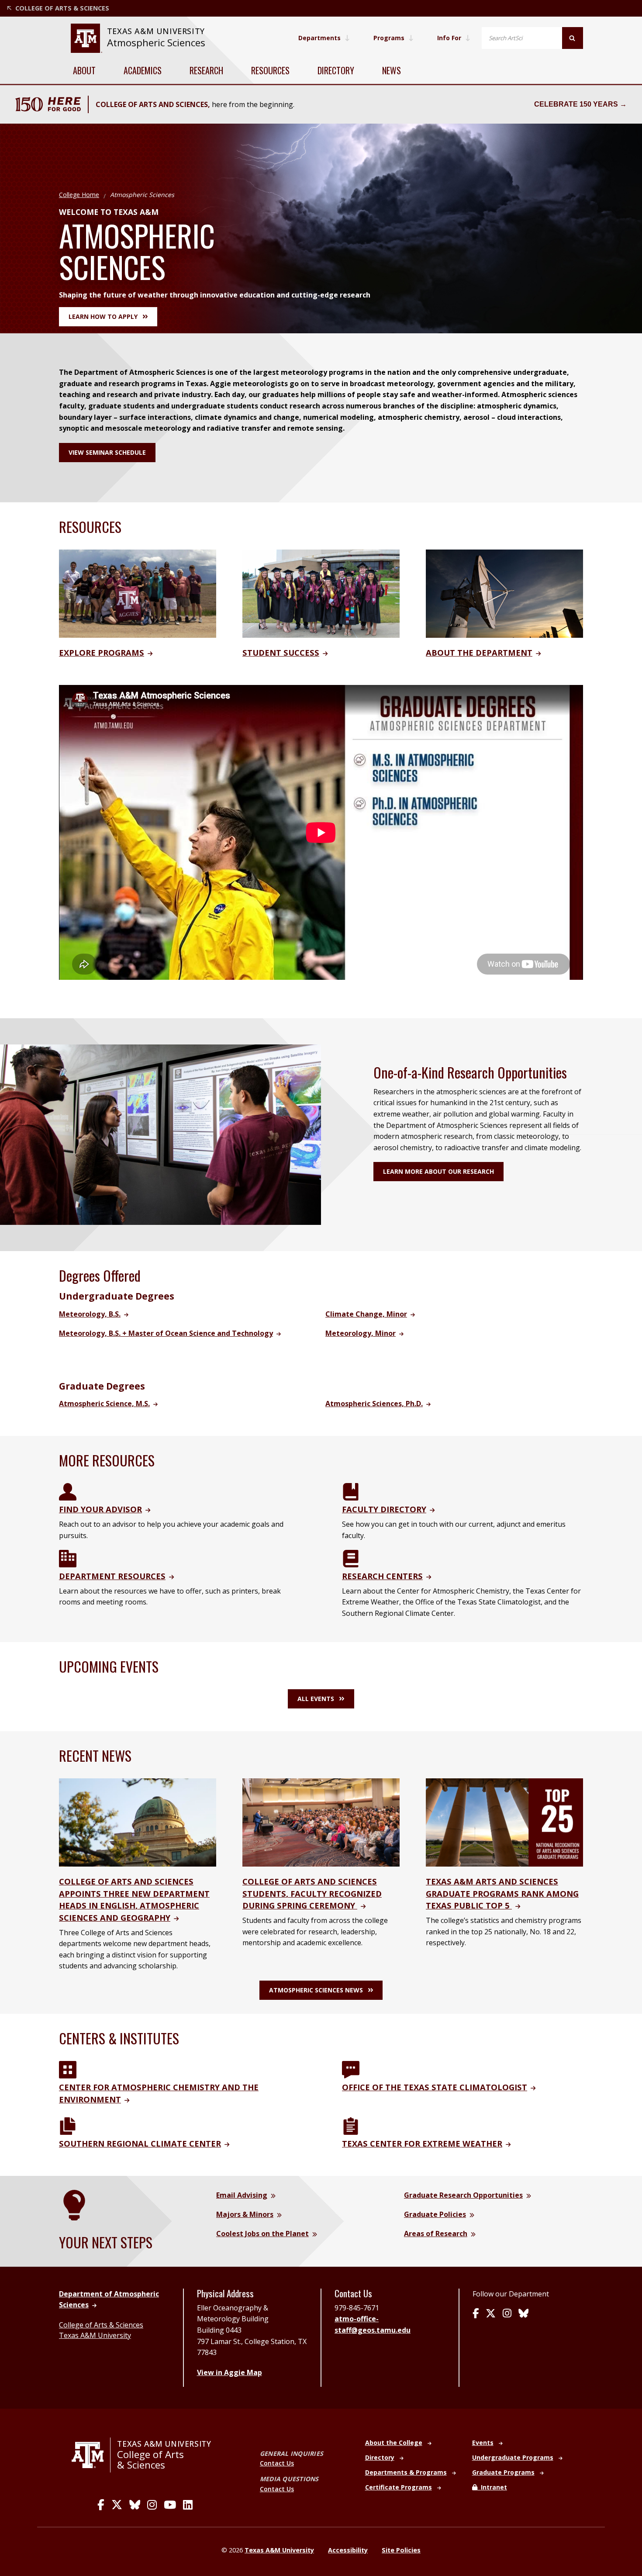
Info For (449, 38)
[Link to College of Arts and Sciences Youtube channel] (170, 2505)
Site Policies (401, 2550)
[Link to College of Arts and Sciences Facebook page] (101, 2505)
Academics (143, 70)
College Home (79, 195)
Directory (336, 70)
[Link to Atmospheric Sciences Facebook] (476, 2314)
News (392, 70)
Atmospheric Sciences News (316, 1990)
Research (206, 70)
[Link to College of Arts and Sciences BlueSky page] (135, 2505)
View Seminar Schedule (107, 452)
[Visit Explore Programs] (138, 593)
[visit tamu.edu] (91, 2455)
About (84, 70)
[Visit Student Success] (321, 593)
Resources (270, 70)
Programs (389, 38)
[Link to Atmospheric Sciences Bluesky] (523, 2314)
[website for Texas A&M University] (86, 38)
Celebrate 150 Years (576, 104)
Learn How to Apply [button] (103, 316)
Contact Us (277, 2463)
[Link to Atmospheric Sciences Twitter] (491, 2314)
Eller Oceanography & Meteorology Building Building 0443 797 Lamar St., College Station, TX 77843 (252, 2330)
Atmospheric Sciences (156, 43)
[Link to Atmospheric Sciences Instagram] (507, 2314)
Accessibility (348, 2550)
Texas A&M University (95, 2335)
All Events (316, 1699)
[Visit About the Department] (504, 593)
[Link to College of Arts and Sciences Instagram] (152, 2505)
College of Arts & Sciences (101, 2325)
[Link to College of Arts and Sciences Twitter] (117, 2505)
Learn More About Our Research (438, 1171)
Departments (319, 38)
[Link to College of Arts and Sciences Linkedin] (188, 2505)
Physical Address (225, 2293)
